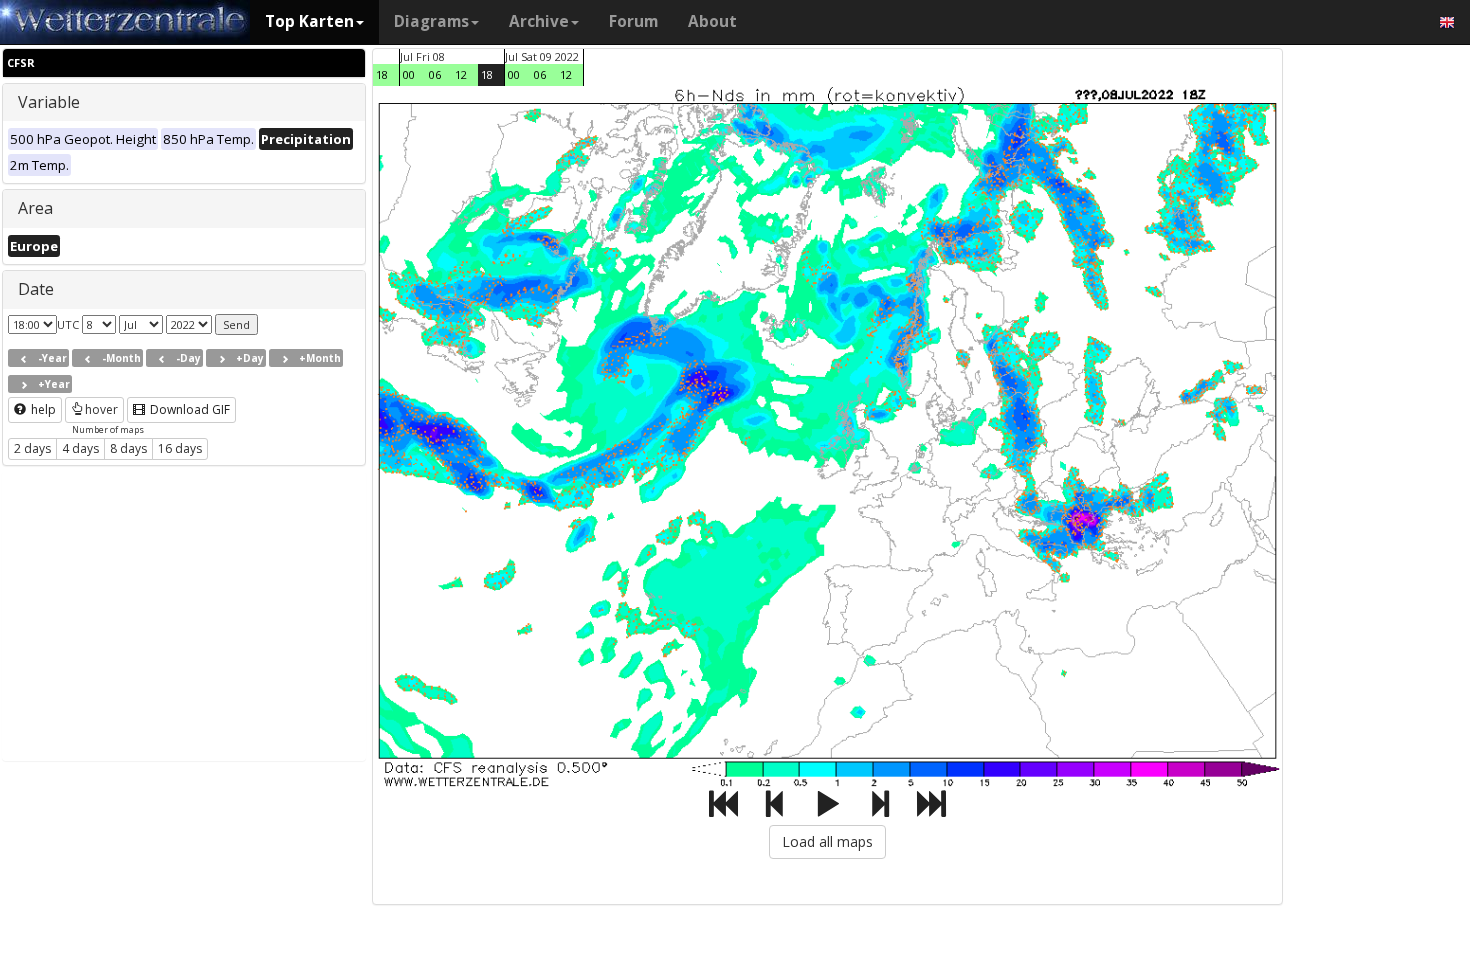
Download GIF (188, 409)
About (712, 21)
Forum (633, 21)
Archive (539, 21)
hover (101, 409)
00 (409, 74)
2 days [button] (32, 448)
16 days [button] (180, 448)
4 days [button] (80, 448)
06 (435, 74)
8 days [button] (128, 448)
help (42, 409)
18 (382, 74)
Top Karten (309, 21)
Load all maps (827, 841)
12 (461, 74)
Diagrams (431, 21)
